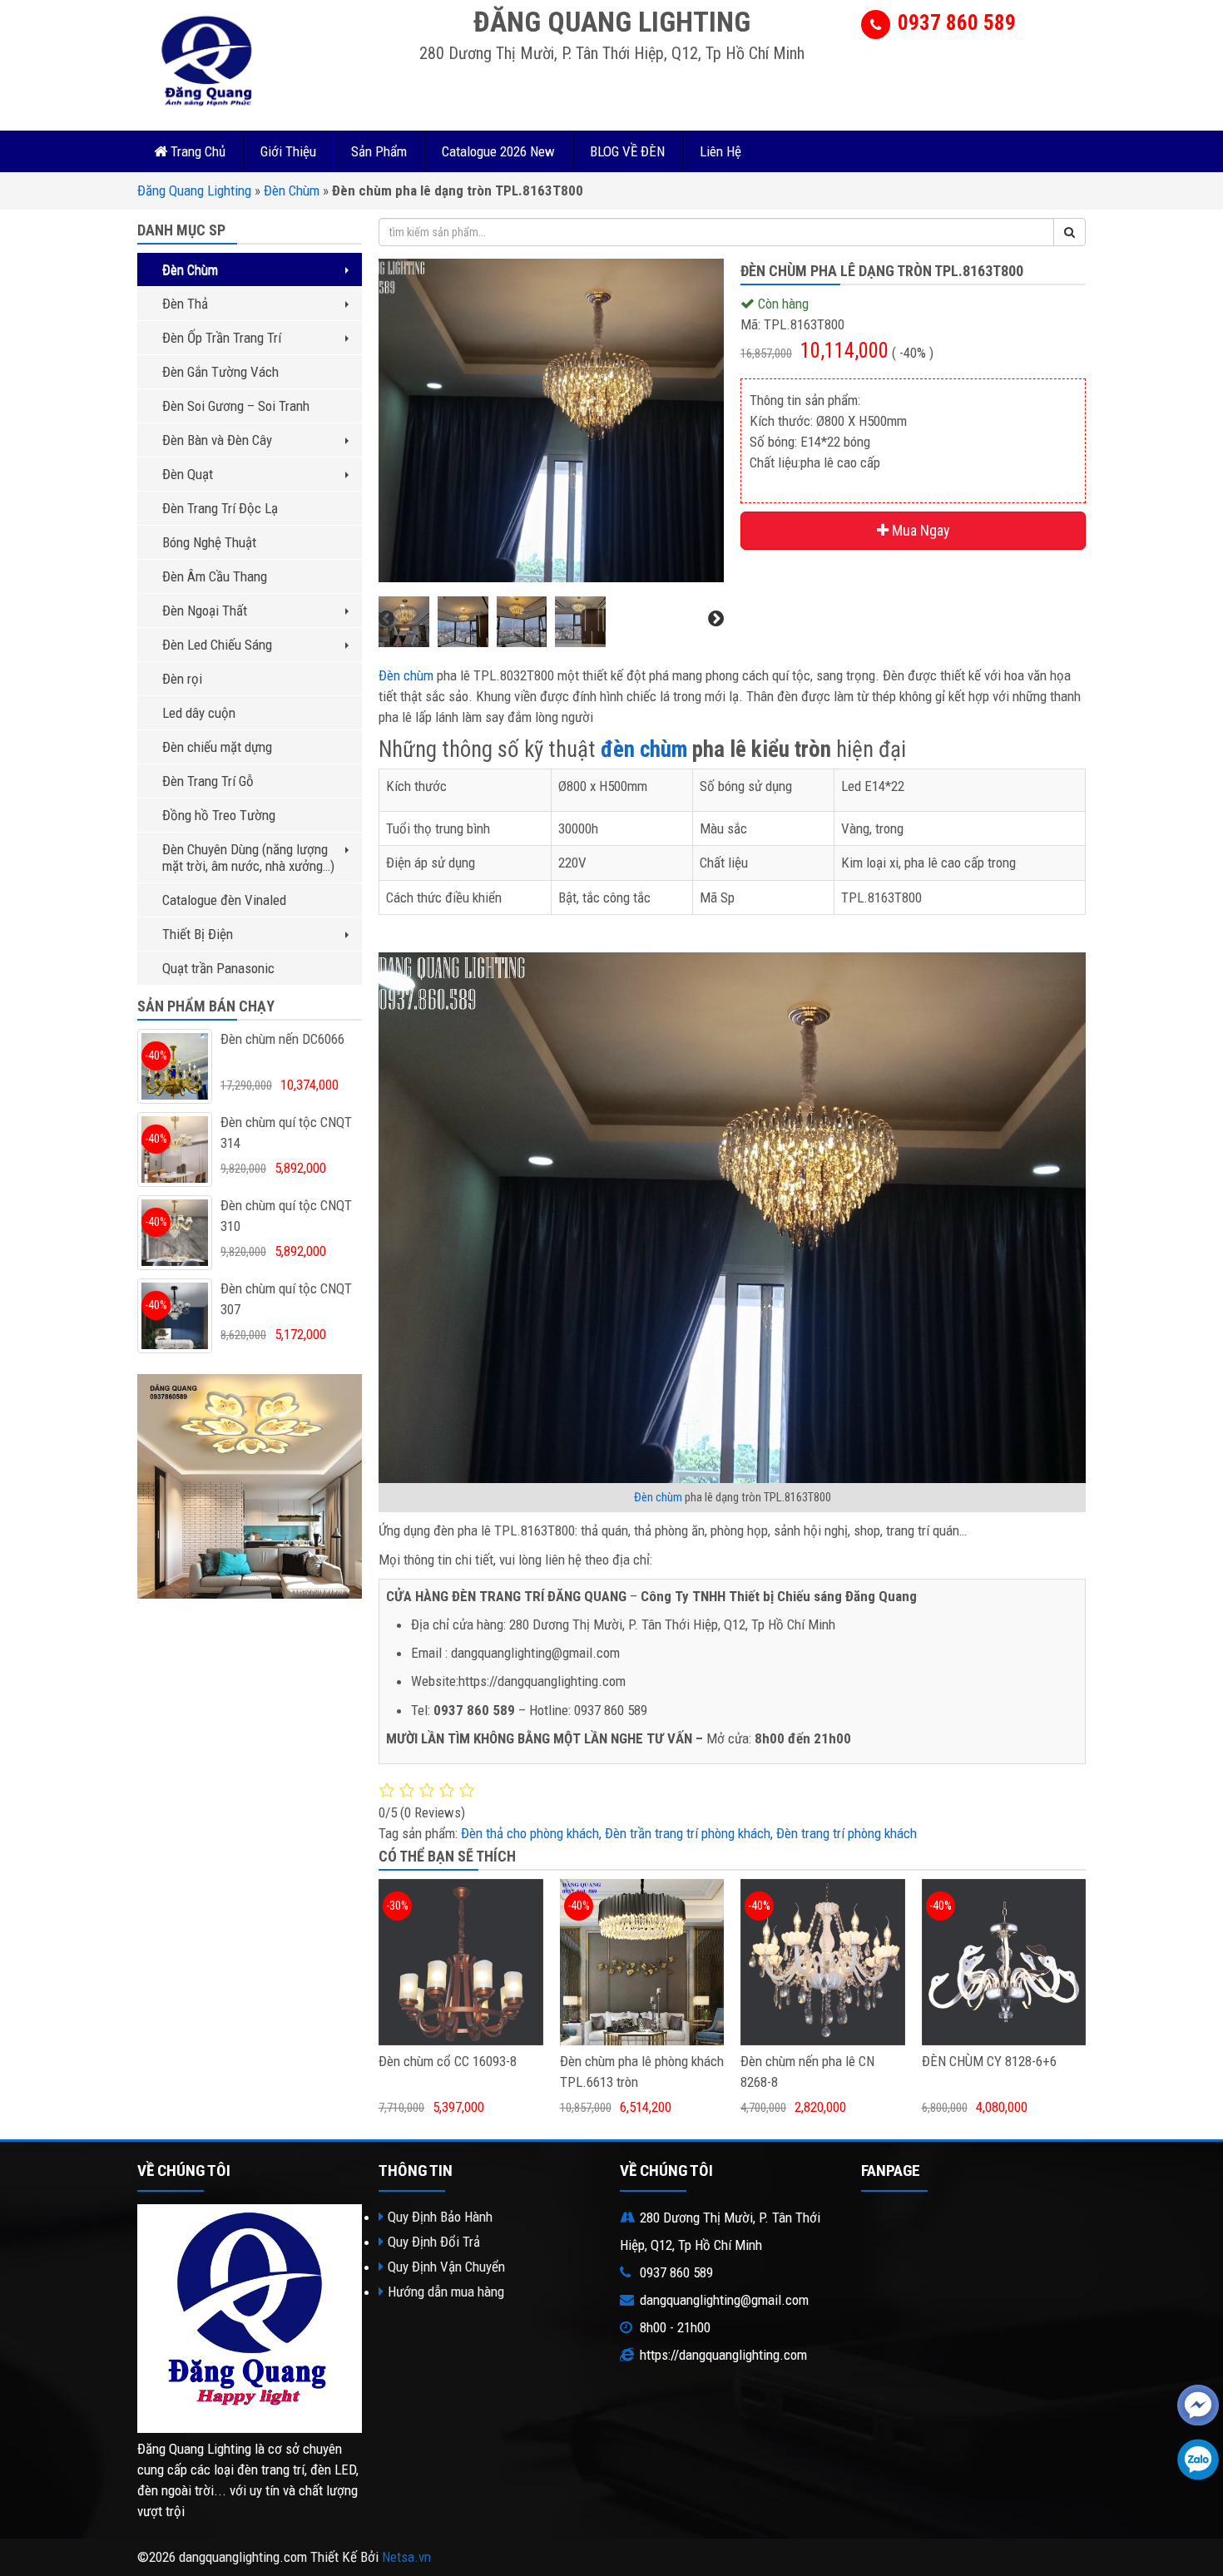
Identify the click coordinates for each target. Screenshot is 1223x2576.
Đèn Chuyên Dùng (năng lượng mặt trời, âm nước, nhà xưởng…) (248, 858)
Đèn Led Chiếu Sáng (217, 645)
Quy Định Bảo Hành (440, 2217)
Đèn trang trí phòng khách (847, 1833)
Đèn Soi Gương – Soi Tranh (236, 406)
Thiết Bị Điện (198, 934)
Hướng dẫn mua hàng (446, 2292)
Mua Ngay (919, 530)
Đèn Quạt (188, 474)
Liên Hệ (720, 151)
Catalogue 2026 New (498, 151)
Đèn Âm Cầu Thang (215, 576)
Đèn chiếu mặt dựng (217, 747)
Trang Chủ (196, 151)
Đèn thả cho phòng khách (530, 1833)
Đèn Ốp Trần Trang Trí (222, 338)
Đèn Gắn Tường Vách (220, 372)
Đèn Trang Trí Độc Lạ (220, 508)
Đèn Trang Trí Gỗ (208, 781)
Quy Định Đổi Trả (434, 2242)
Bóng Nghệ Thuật (209, 542)
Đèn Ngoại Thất (205, 611)
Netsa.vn (406, 2557)
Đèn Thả (185, 304)
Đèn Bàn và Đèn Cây (217, 440)
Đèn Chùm (292, 190)
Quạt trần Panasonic (218, 968)
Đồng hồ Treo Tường (219, 815)
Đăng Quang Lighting (194, 190)
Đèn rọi (182, 679)
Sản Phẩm (379, 151)
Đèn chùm (406, 675)
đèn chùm (644, 749)
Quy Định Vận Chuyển (446, 2267)
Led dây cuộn (199, 713)
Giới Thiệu (288, 151)
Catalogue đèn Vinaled (224, 900)
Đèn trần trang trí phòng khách (688, 1833)
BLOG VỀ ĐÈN (627, 151)
